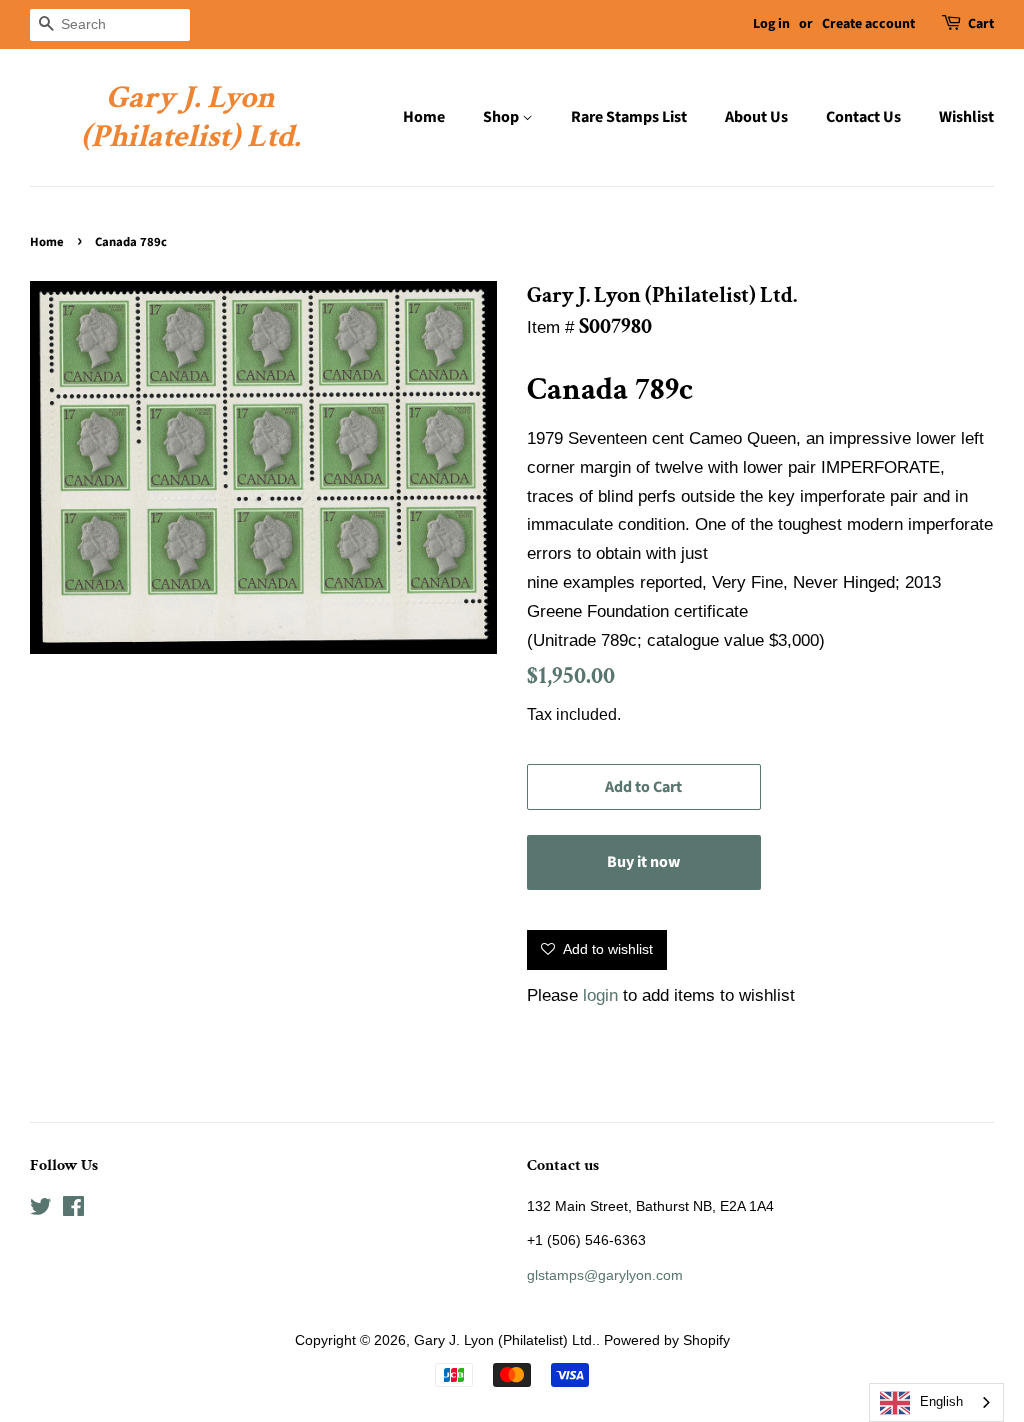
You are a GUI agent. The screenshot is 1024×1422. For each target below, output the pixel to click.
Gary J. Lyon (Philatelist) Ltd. (190, 117)
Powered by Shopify (667, 1340)
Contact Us (863, 117)
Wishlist (966, 117)
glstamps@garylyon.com (605, 1275)
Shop (502, 117)
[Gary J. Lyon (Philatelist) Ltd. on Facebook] (73, 1210)
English (941, 1401)
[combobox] (936, 1402)
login (600, 995)
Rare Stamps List (629, 117)
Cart (981, 24)
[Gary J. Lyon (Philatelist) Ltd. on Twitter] (41, 1210)
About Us (756, 117)
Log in (771, 24)
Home (424, 117)
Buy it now (643, 862)
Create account (868, 24)
